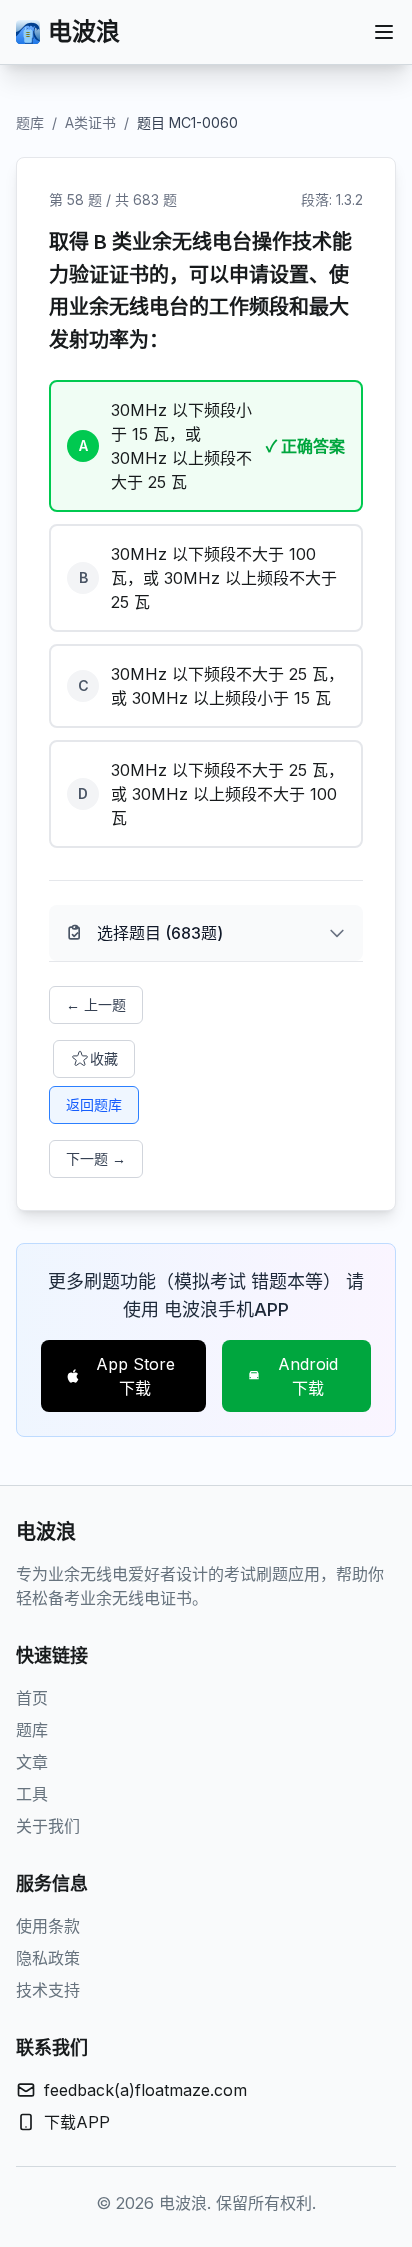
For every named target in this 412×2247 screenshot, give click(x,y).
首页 (32, 1698)
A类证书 (90, 122)
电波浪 (84, 31)
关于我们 (48, 1826)
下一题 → (96, 1158)
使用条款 (48, 1926)
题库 (30, 122)
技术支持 (48, 1990)
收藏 (104, 1058)
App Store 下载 (135, 1376)
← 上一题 (96, 1004)
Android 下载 (308, 1376)
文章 (32, 1762)
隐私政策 (48, 1958)
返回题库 (94, 1104)
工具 (32, 1794)
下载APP (77, 2122)
